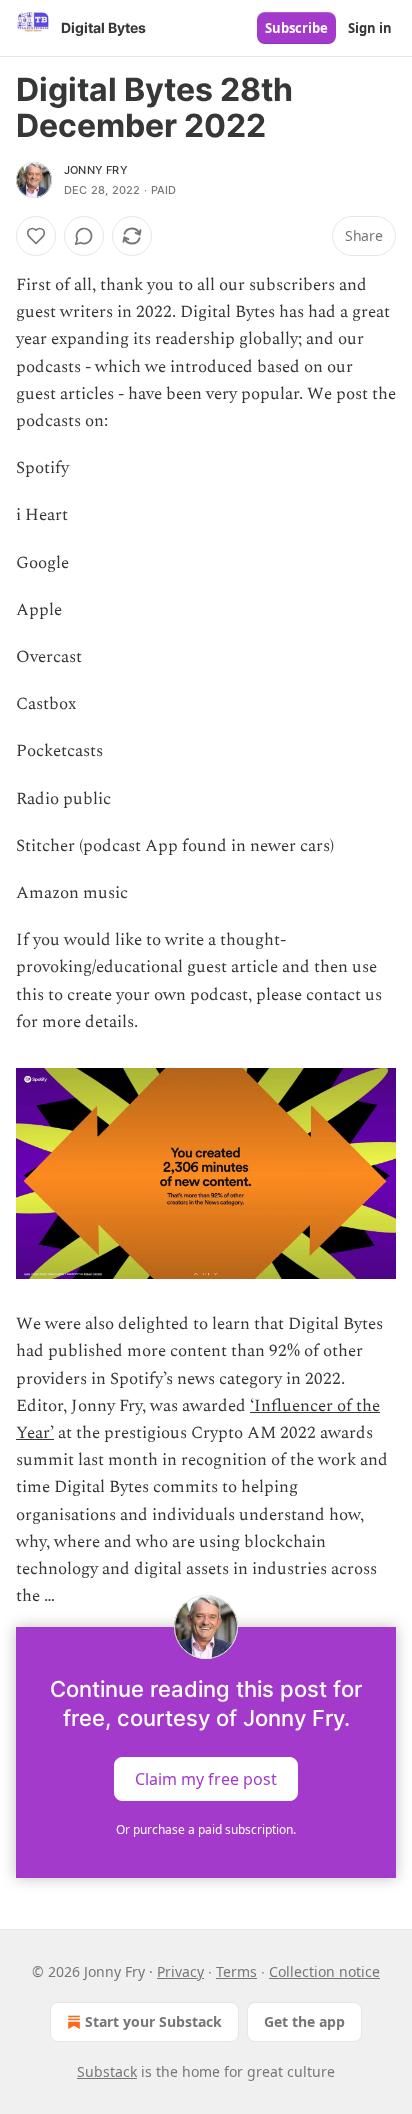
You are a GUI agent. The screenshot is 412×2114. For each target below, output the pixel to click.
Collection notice (324, 1971)
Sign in (370, 28)
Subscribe (296, 28)
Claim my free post (206, 1778)
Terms (236, 1971)
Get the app (304, 2021)
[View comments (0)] (84, 236)
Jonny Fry (96, 170)
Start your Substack (153, 2021)
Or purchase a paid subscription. (206, 1829)
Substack (107, 2071)
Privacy (180, 1971)
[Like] (36, 236)
